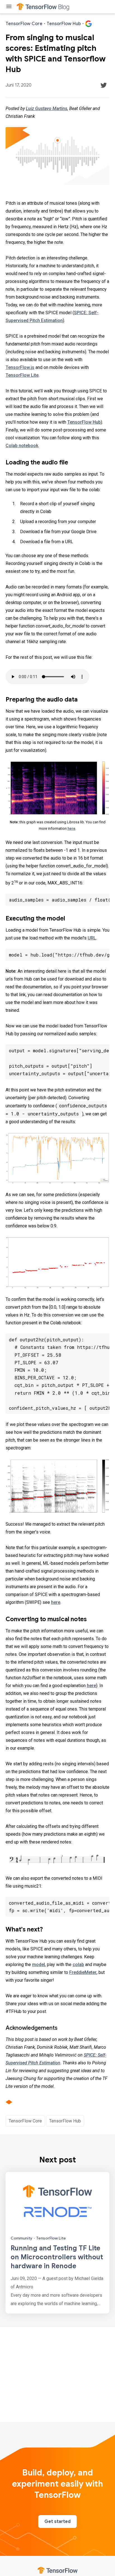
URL (92, 938)
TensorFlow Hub (84, 422)
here (71, 828)
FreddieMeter (83, 1972)
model (39, 1965)
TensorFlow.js (20, 367)
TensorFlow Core (25, 2121)
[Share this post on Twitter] (104, 85)
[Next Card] (57, 2243)
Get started (57, 2522)
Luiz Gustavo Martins (47, 108)
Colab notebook (22, 446)
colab (78, 1965)
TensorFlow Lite (22, 375)
